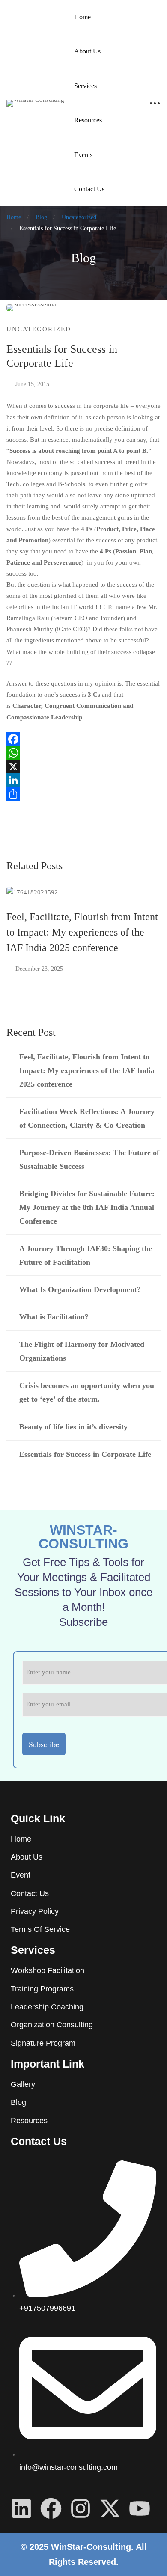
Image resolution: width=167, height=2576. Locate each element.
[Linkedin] (21, 2508)
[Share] (83, 794)
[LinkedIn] (83, 780)
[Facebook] (83, 739)
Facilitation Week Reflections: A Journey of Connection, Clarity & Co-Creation (87, 1118)
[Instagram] (81, 2508)
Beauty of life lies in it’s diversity (73, 1427)
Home (14, 217)
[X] (83, 767)
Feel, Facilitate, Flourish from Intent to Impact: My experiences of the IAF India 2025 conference (82, 932)
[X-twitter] (110, 2508)
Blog (41, 217)
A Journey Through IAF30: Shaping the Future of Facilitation (86, 1255)
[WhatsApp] (83, 753)
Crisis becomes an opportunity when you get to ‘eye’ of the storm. (87, 1392)
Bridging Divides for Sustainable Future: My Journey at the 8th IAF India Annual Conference (87, 1207)
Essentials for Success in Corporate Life (85, 1454)
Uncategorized (79, 217)
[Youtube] (140, 2508)
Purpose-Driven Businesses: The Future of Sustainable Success (89, 1159)
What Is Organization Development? (80, 1289)
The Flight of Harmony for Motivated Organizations (82, 1351)
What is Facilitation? (54, 1317)
